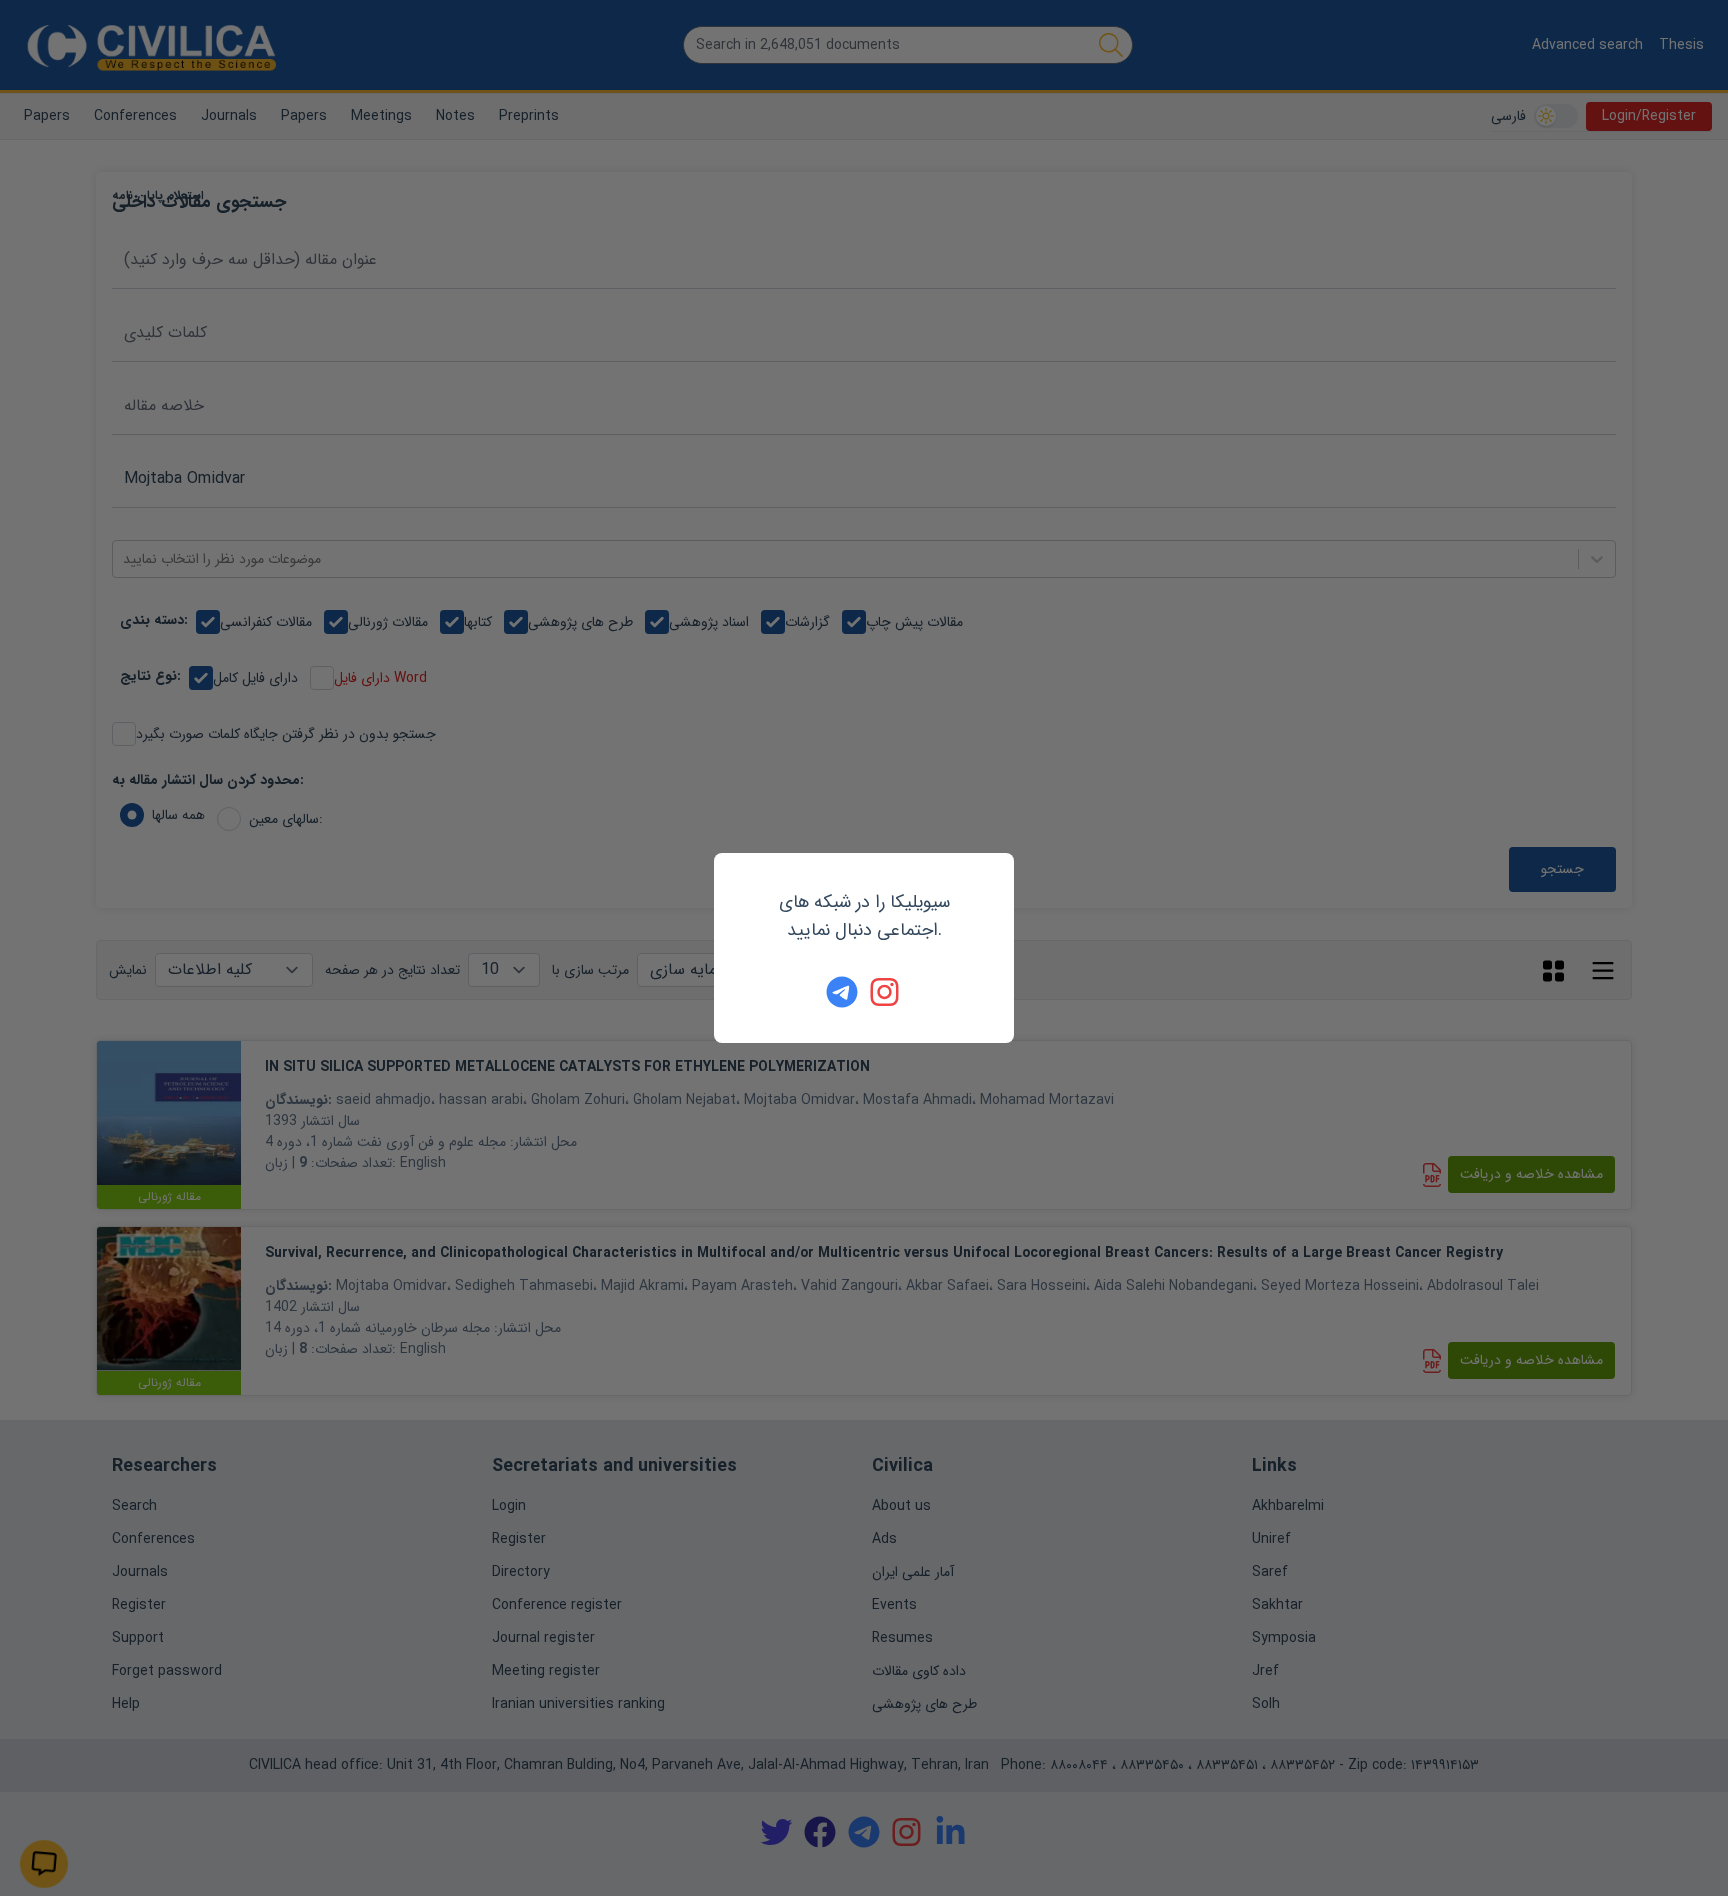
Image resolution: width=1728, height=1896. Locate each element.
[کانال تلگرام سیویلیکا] (842, 992)
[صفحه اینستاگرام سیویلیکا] (886, 992)
